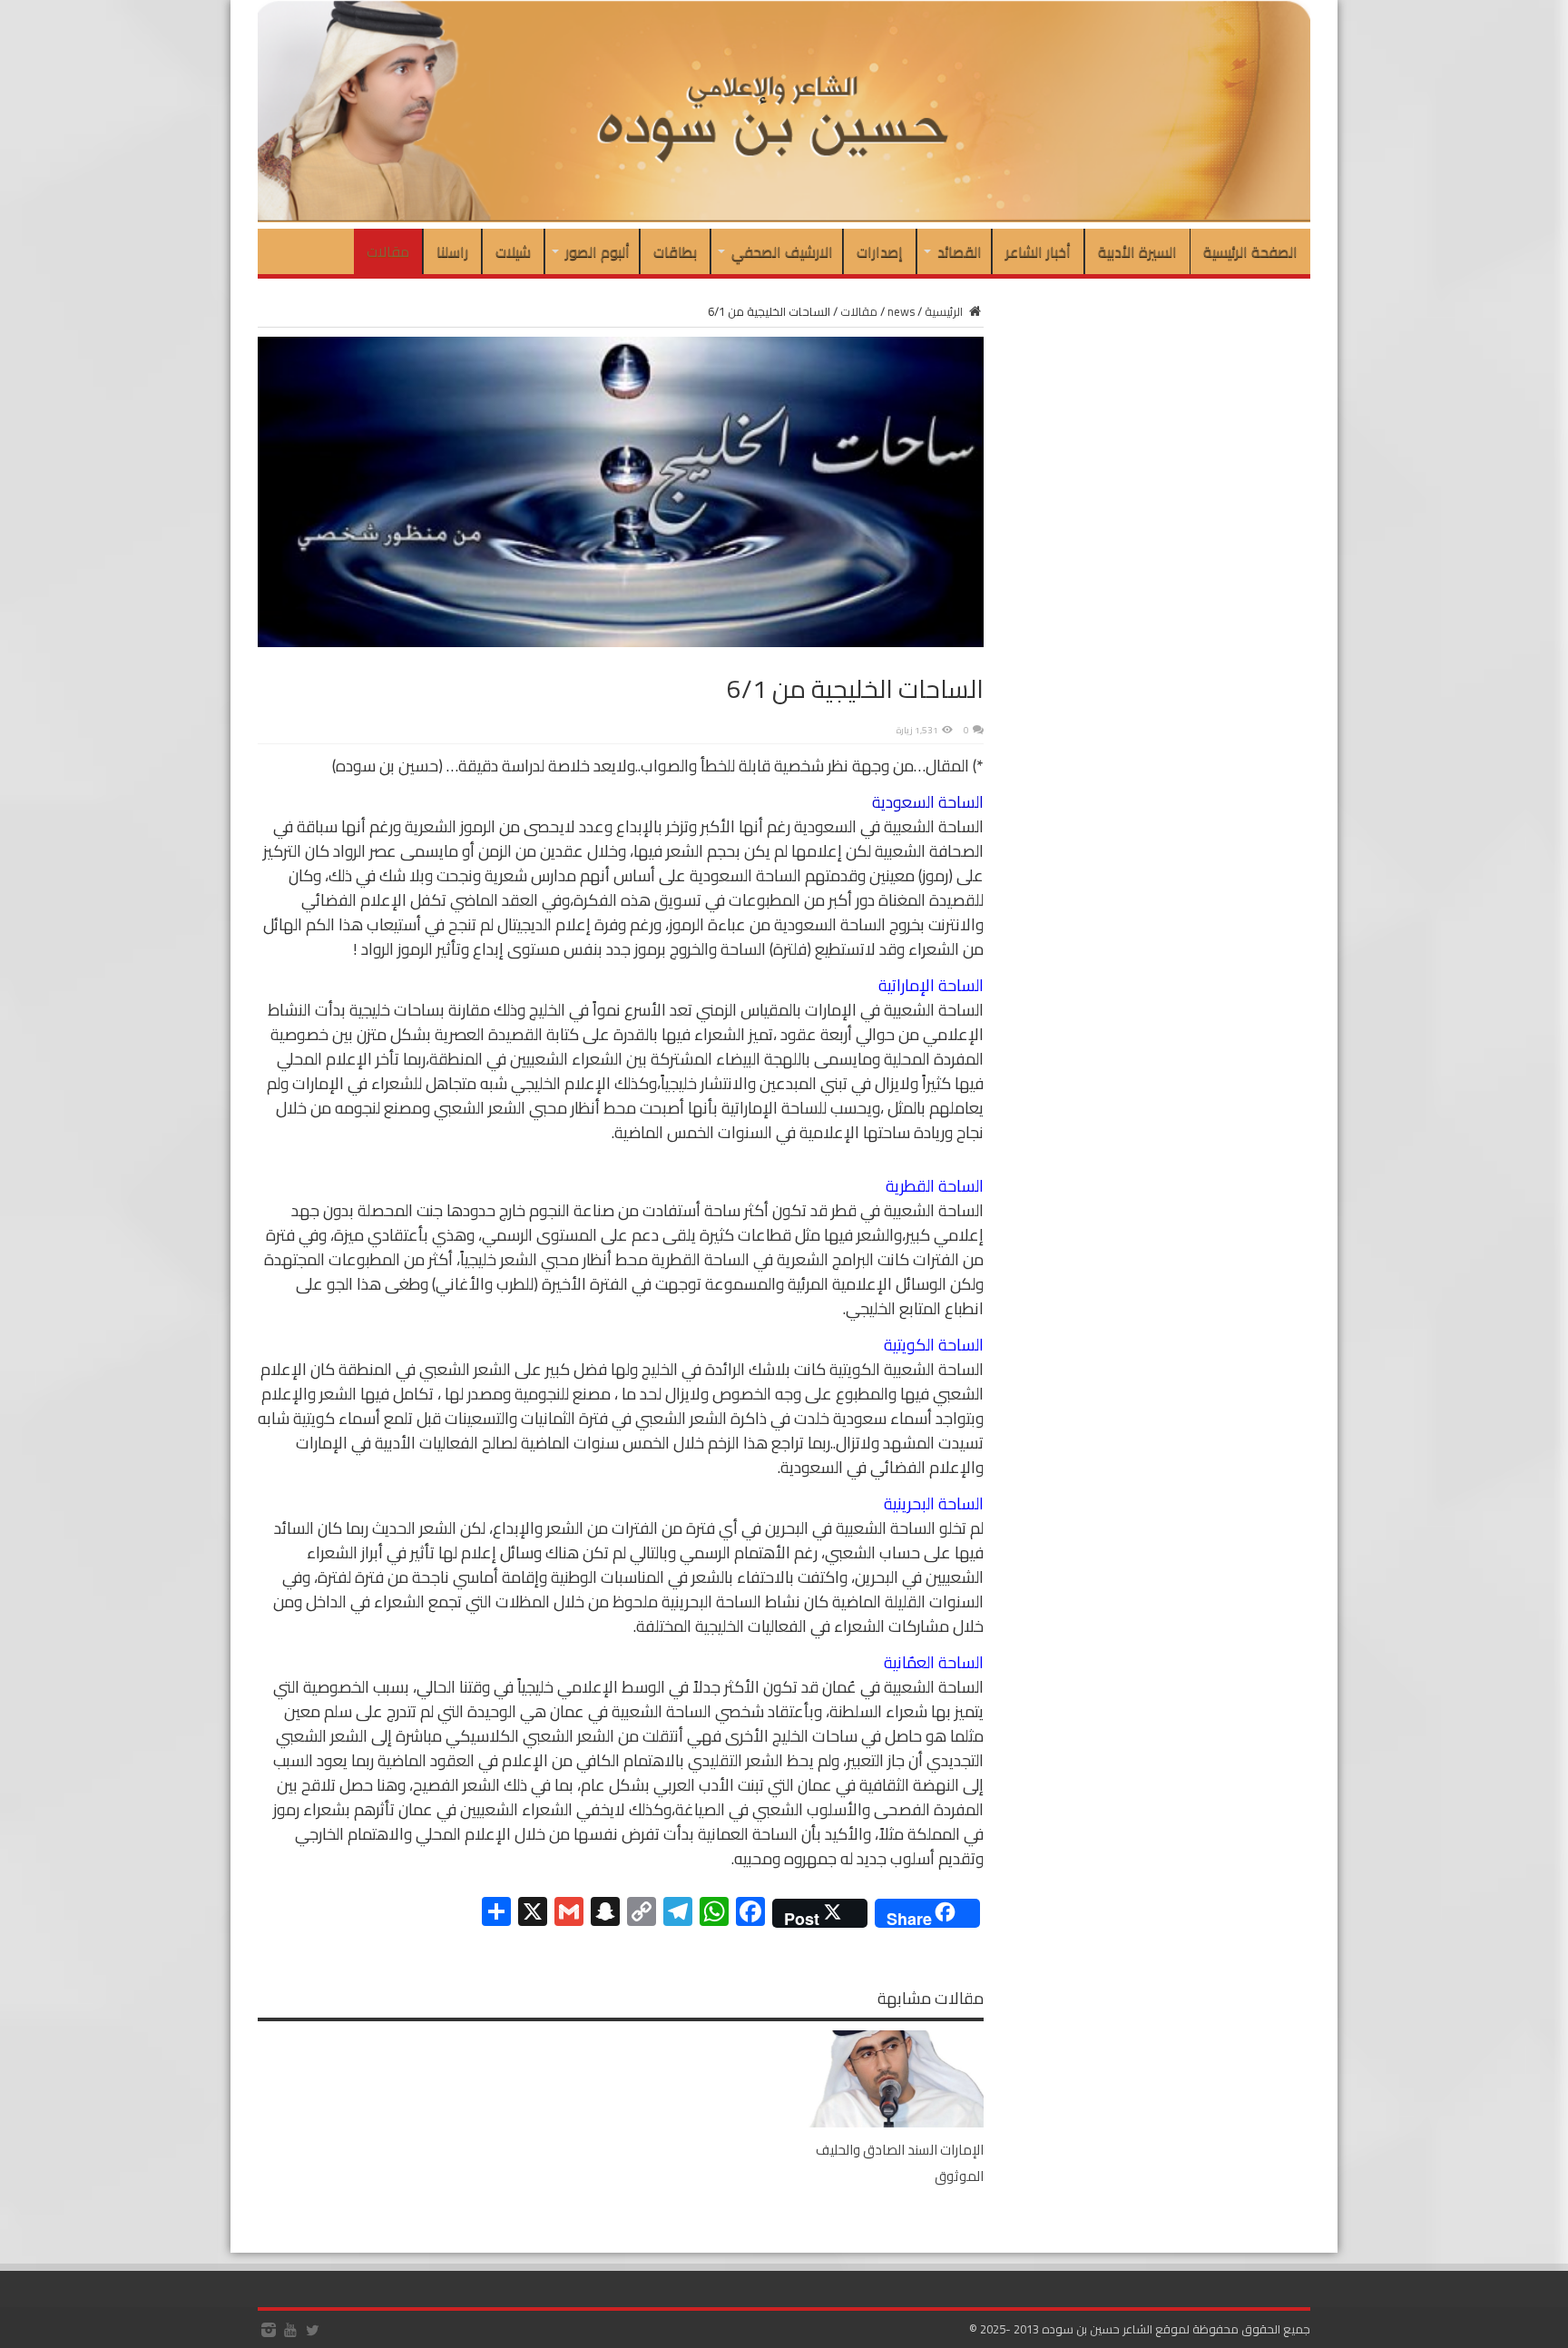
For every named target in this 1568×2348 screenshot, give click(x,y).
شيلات (513, 251)
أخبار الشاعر (1038, 251)
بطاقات (675, 251)
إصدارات (880, 251)
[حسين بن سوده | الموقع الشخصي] (784, 218)
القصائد (960, 251)
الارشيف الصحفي (782, 251)
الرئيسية (945, 311)
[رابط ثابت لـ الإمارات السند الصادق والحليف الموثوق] (893, 2123)
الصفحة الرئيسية (1250, 251)
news (901, 311)
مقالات (388, 251)
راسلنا (452, 251)
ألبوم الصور (598, 251)
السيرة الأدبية (1137, 251)
